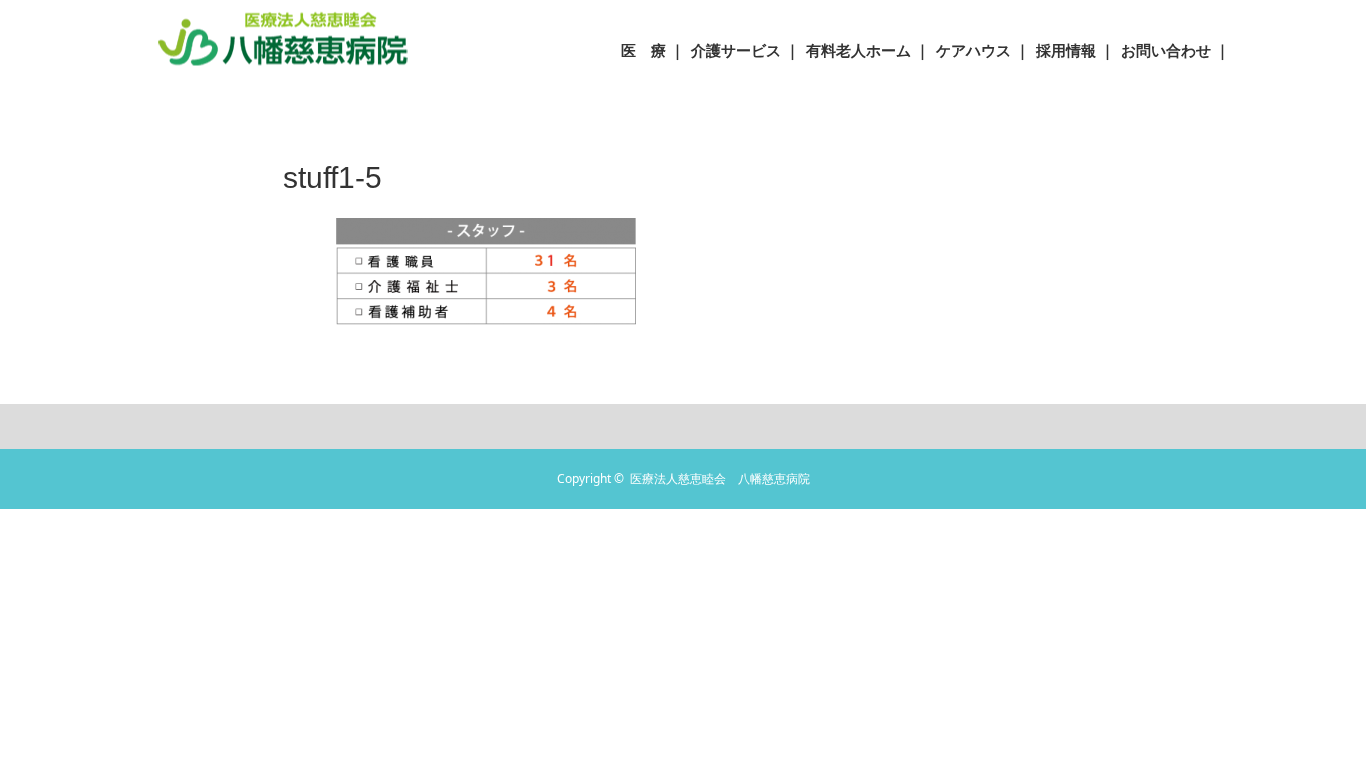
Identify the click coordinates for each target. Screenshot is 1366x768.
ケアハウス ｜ (983, 50)
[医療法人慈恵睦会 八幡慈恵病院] (283, 37)
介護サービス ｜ (745, 50)
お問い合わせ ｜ (1175, 50)
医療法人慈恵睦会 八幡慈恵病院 (720, 478)
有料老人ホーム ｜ (868, 50)
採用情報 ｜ (1075, 50)
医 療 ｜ (653, 50)
